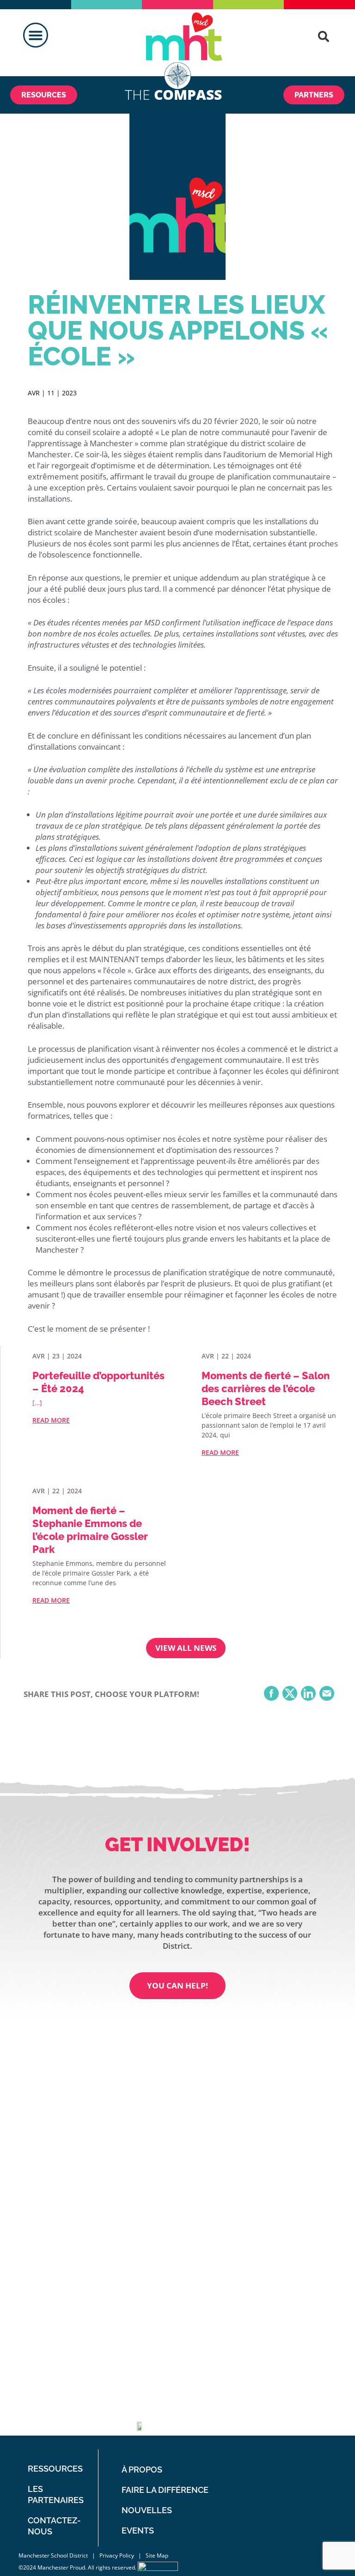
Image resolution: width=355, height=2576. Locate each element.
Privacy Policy (117, 2555)
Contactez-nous (54, 2526)
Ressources (55, 2469)
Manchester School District (53, 2555)
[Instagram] (262, 2420)
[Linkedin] (239, 2420)
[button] (36, 35)
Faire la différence (165, 2490)
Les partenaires (56, 2494)
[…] (37, 1403)
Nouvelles (147, 2510)
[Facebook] (271, 1694)
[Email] (327, 1694)
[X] (290, 1694)
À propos (142, 2470)
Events (138, 2531)
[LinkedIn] (308, 1694)
